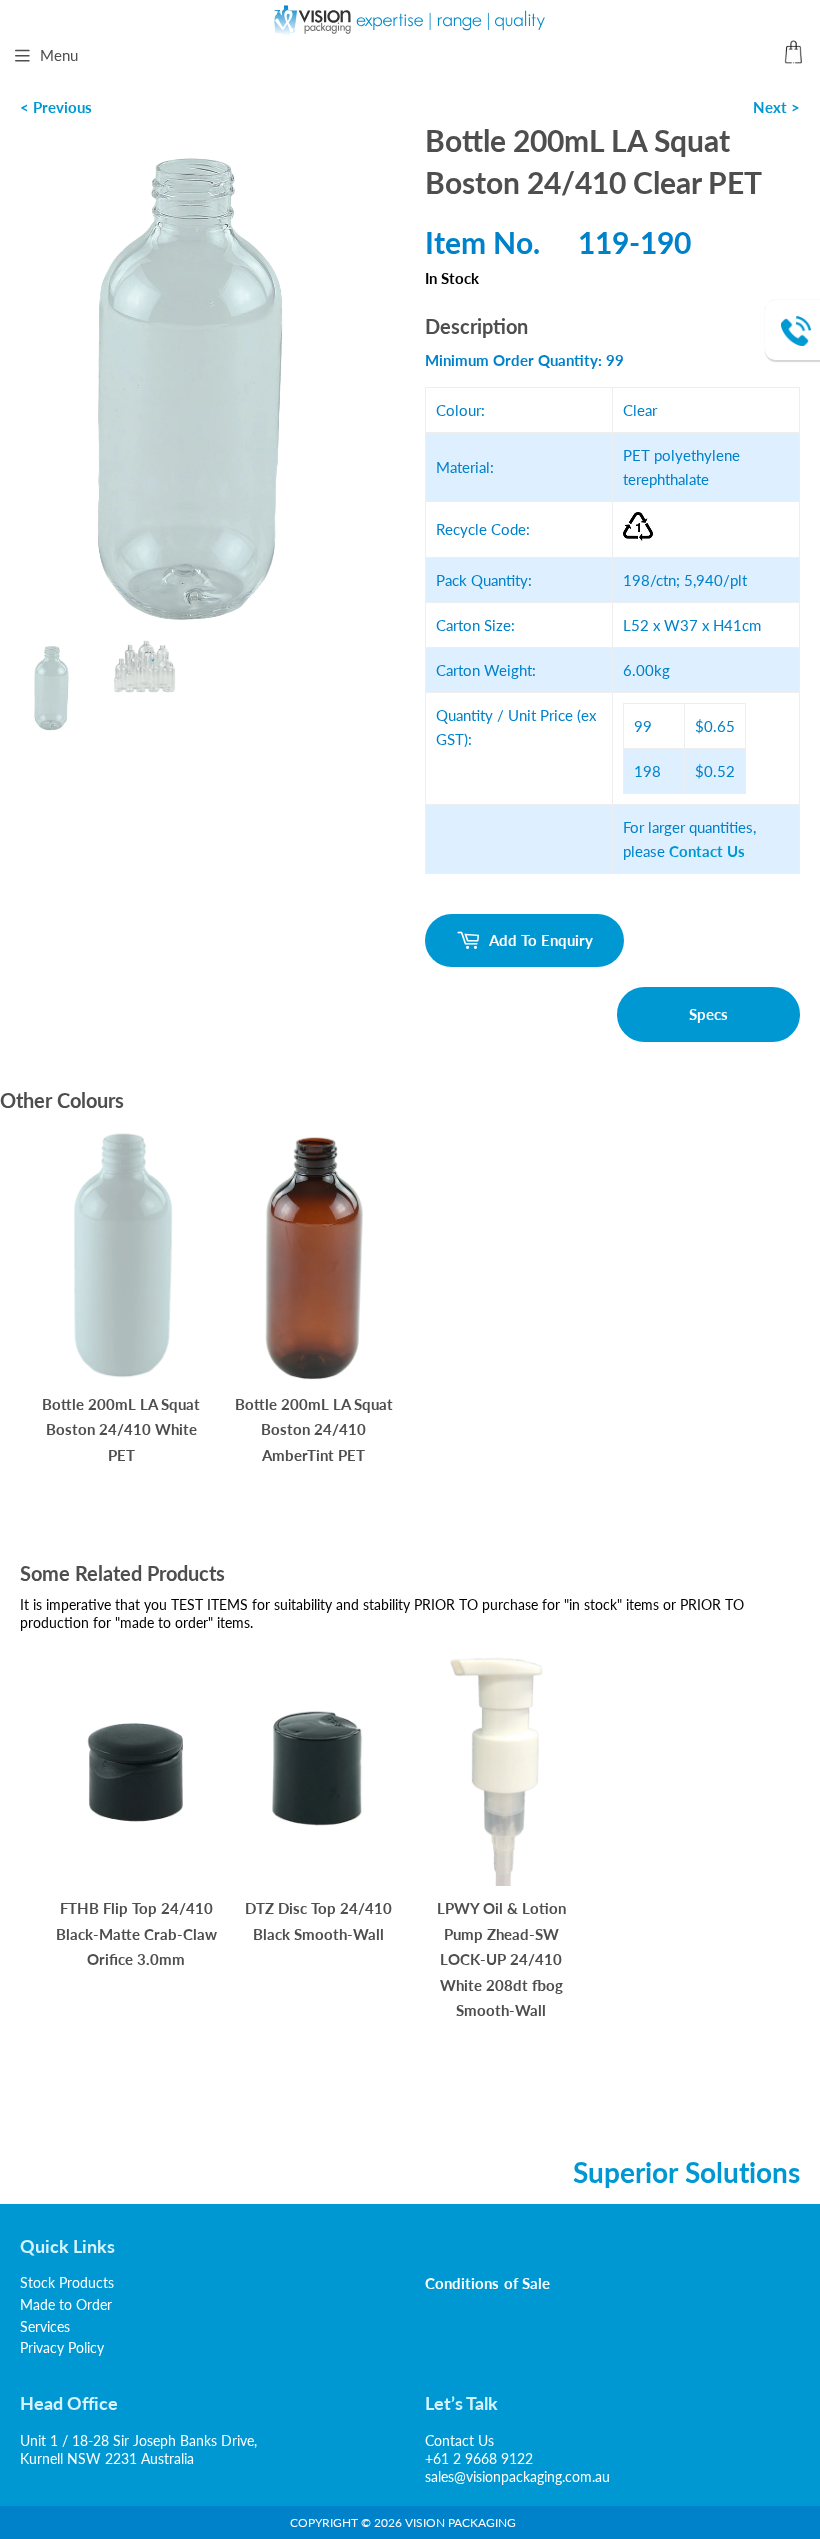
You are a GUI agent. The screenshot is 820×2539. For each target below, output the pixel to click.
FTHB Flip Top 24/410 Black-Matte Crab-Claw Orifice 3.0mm (136, 1933)
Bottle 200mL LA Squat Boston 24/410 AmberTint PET (314, 1429)
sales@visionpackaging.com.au (517, 2476)
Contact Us (459, 2440)
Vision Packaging (460, 2522)
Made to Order (66, 2304)
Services (45, 2326)
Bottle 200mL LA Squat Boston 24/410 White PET (121, 1429)
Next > (776, 107)
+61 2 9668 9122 (479, 2458)
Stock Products (67, 2282)
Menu (59, 55)
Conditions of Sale (487, 2283)
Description (476, 326)
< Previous (56, 107)
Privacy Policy (62, 2347)
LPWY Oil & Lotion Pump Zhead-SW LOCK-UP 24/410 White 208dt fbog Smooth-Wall (501, 1959)
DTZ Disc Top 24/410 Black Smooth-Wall (318, 1921)
